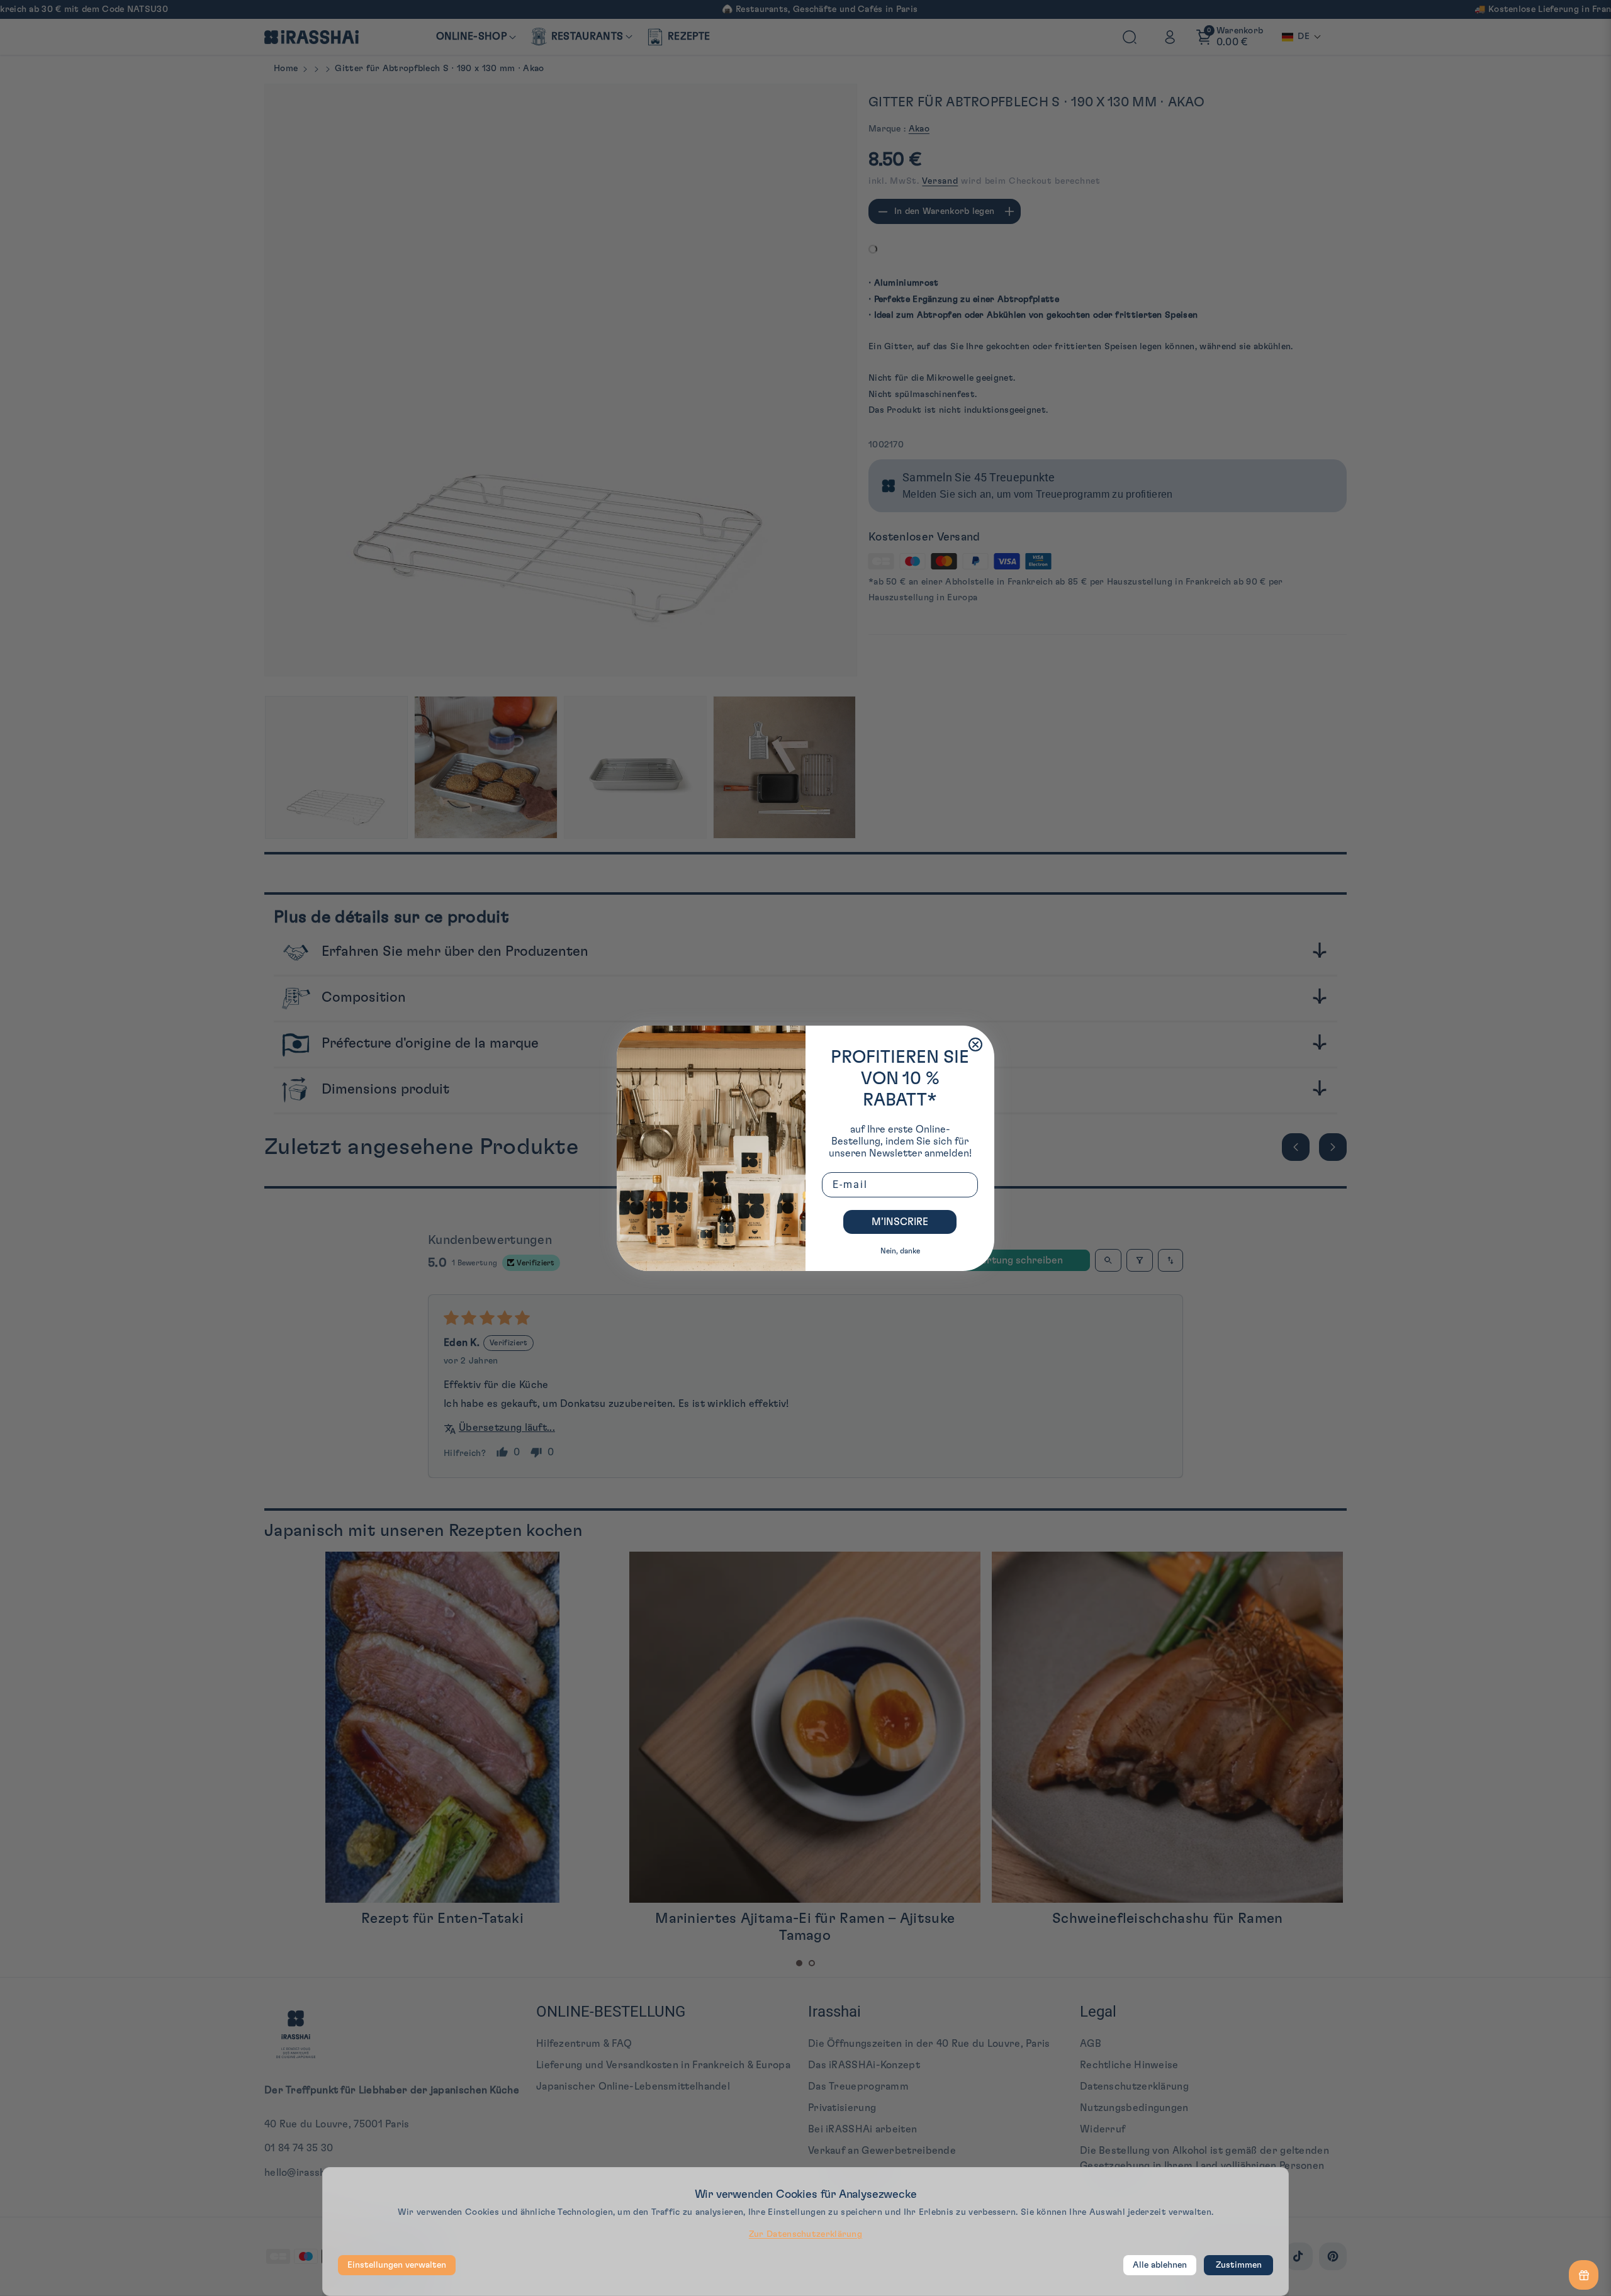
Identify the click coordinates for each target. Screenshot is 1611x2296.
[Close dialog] (975, 1044)
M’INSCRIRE (900, 1222)
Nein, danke (900, 1251)
